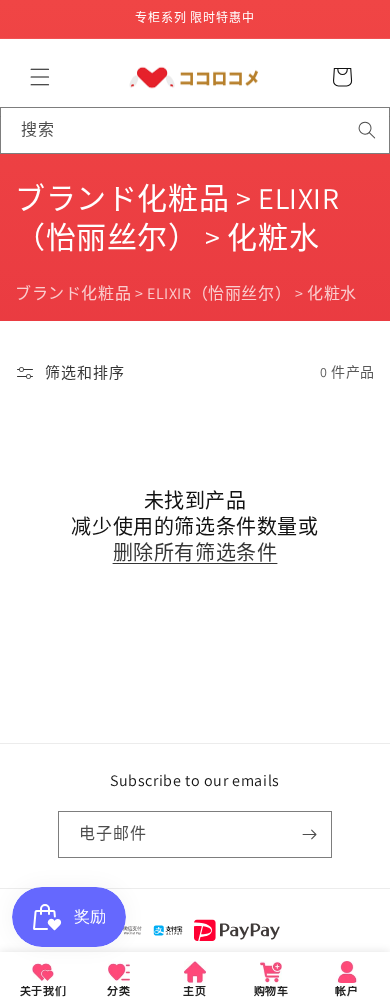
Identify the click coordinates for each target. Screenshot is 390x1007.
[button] (40, 77)
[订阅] (309, 834)
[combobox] (195, 130)
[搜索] (367, 130)
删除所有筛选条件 (195, 553)
